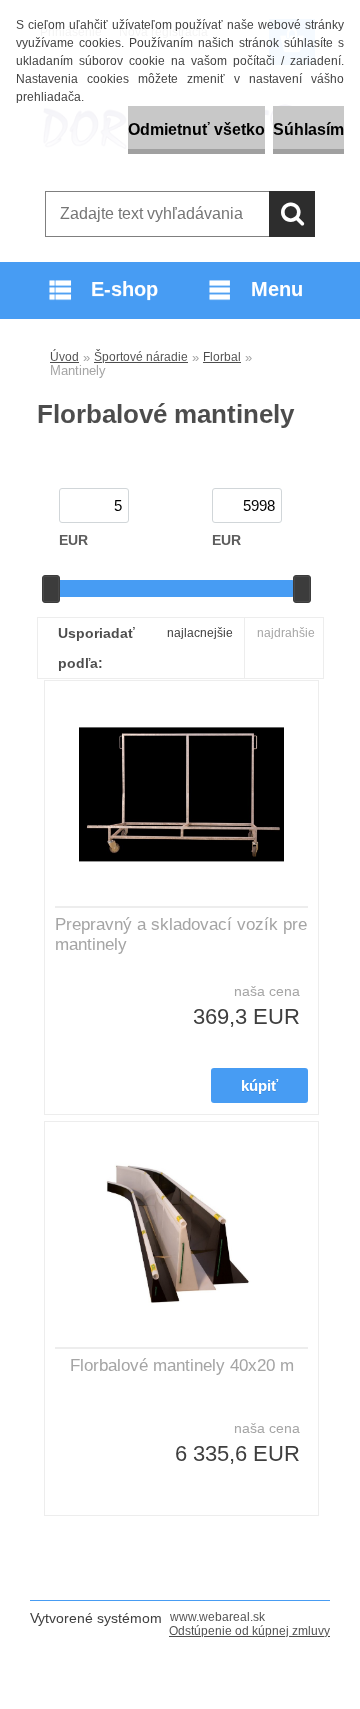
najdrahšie (286, 633)
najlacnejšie (200, 633)
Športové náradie (141, 357)
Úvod (64, 357)
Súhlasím (308, 129)
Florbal (222, 357)
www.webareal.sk (217, 1617)
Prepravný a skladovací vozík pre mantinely (181, 934)
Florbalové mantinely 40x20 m (182, 1365)
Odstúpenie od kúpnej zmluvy (249, 1631)
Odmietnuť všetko (196, 129)
